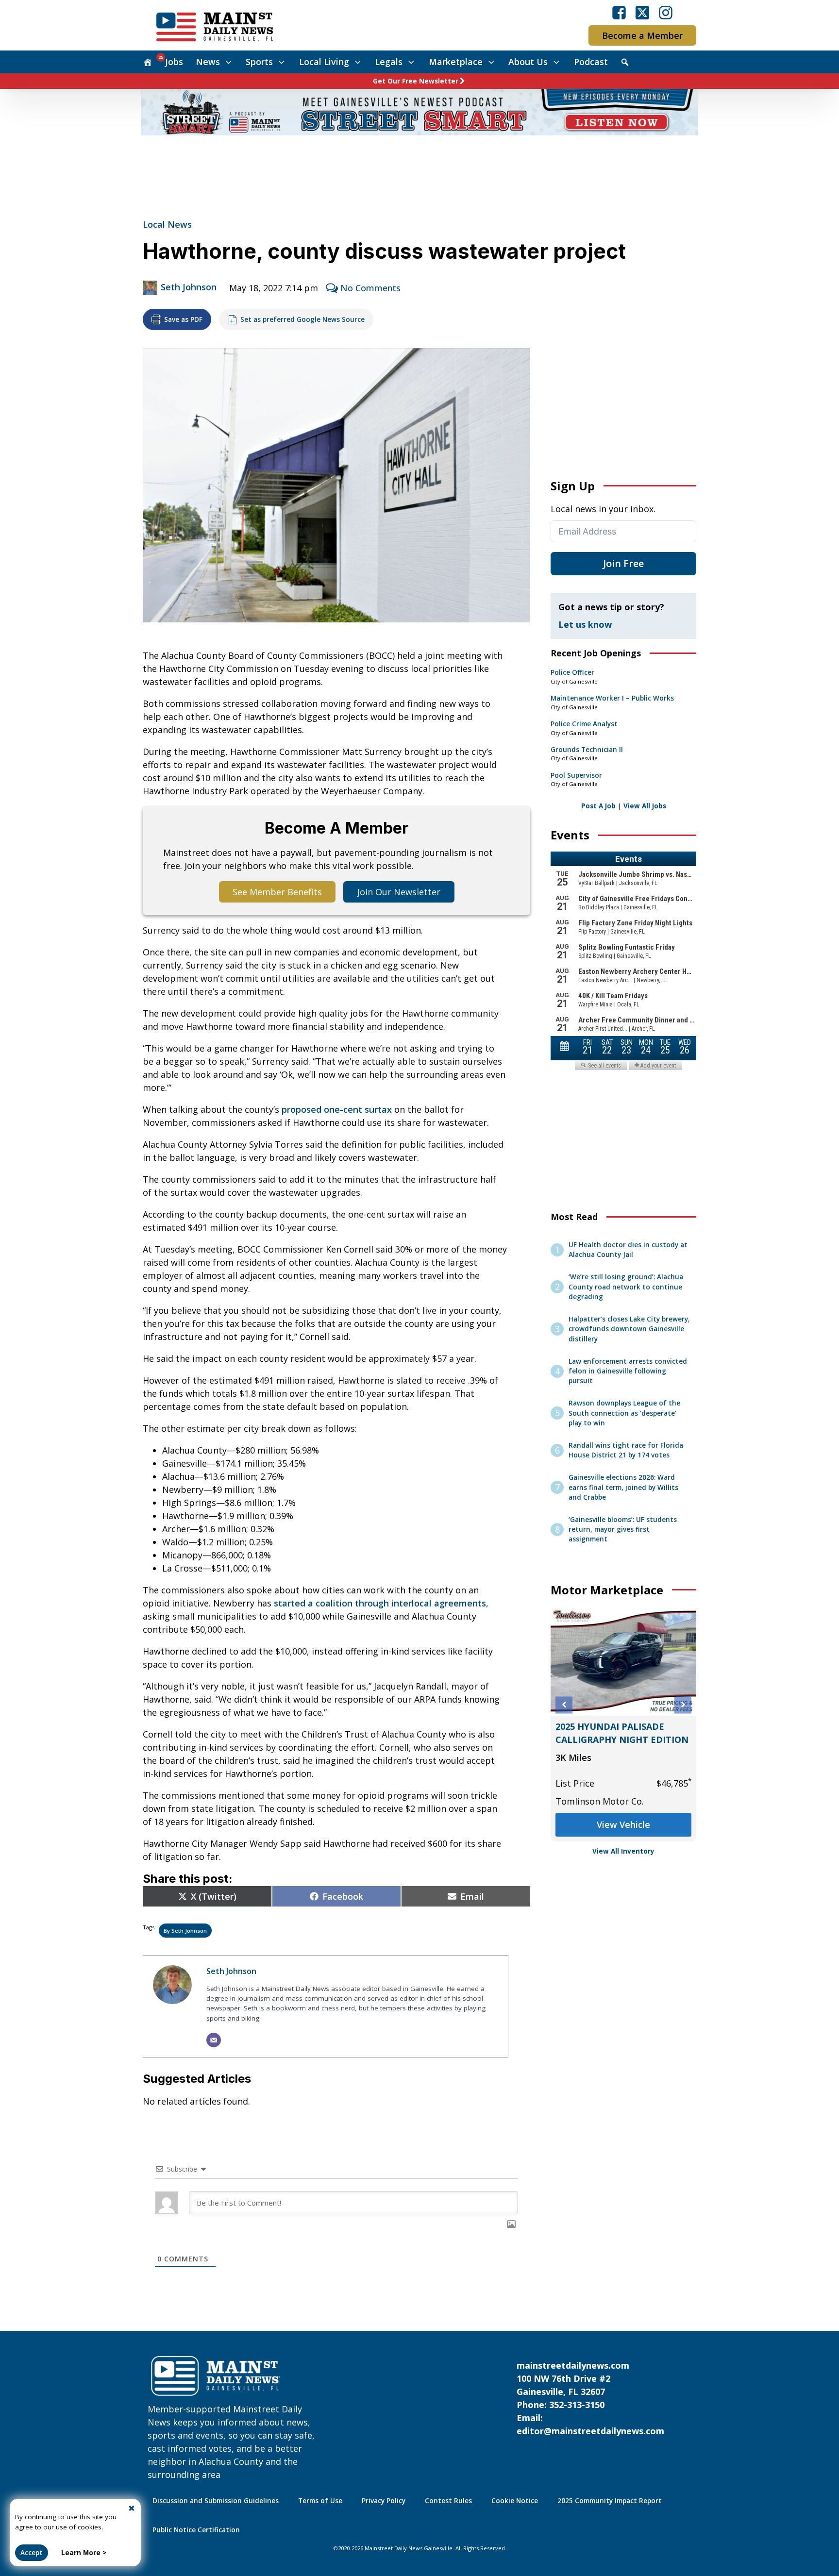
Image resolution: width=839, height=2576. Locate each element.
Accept (32, 2553)
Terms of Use (320, 2501)
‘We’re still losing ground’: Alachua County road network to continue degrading (626, 1287)
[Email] (214, 2040)
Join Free (623, 563)
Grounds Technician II (587, 750)
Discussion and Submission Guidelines (216, 2501)
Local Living (324, 62)
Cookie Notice (515, 2501)
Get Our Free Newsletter (416, 81)
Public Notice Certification (196, 2530)
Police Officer (572, 672)
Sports (259, 62)
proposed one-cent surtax (337, 1109)
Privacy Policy (384, 2501)
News (208, 62)
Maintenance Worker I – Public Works (612, 698)
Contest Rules (448, 2501)
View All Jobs (645, 806)
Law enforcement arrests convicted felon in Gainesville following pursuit (628, 1371)
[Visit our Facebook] (619, 13)
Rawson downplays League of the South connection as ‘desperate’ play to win (624, 1413)
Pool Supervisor (576, 775)
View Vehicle (623, 1824)
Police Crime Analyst (584, 724)
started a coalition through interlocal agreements (380, 1603)
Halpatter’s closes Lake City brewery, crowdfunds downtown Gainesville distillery (629, 1329)
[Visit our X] (642, 13)
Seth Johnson (189, 287)
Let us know (585, 624)
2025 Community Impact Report (610, 2501)
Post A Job (598, 806)
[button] (564, 1705)
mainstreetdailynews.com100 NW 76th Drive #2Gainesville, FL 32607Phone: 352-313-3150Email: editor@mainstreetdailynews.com (590, 2398)
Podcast (591, 62)
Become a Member (642, 35)
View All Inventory (623, 1851)
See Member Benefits (277, 892)
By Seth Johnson (185, 1931)
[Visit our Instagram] (666, 13)
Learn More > (84, 2553)
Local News (167, 224)
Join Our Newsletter (399, 892)
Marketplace (456, 62)
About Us (528, 62)
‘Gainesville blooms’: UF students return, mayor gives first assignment (623, 1530)
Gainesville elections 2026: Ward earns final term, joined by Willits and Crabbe (623, 1487)
